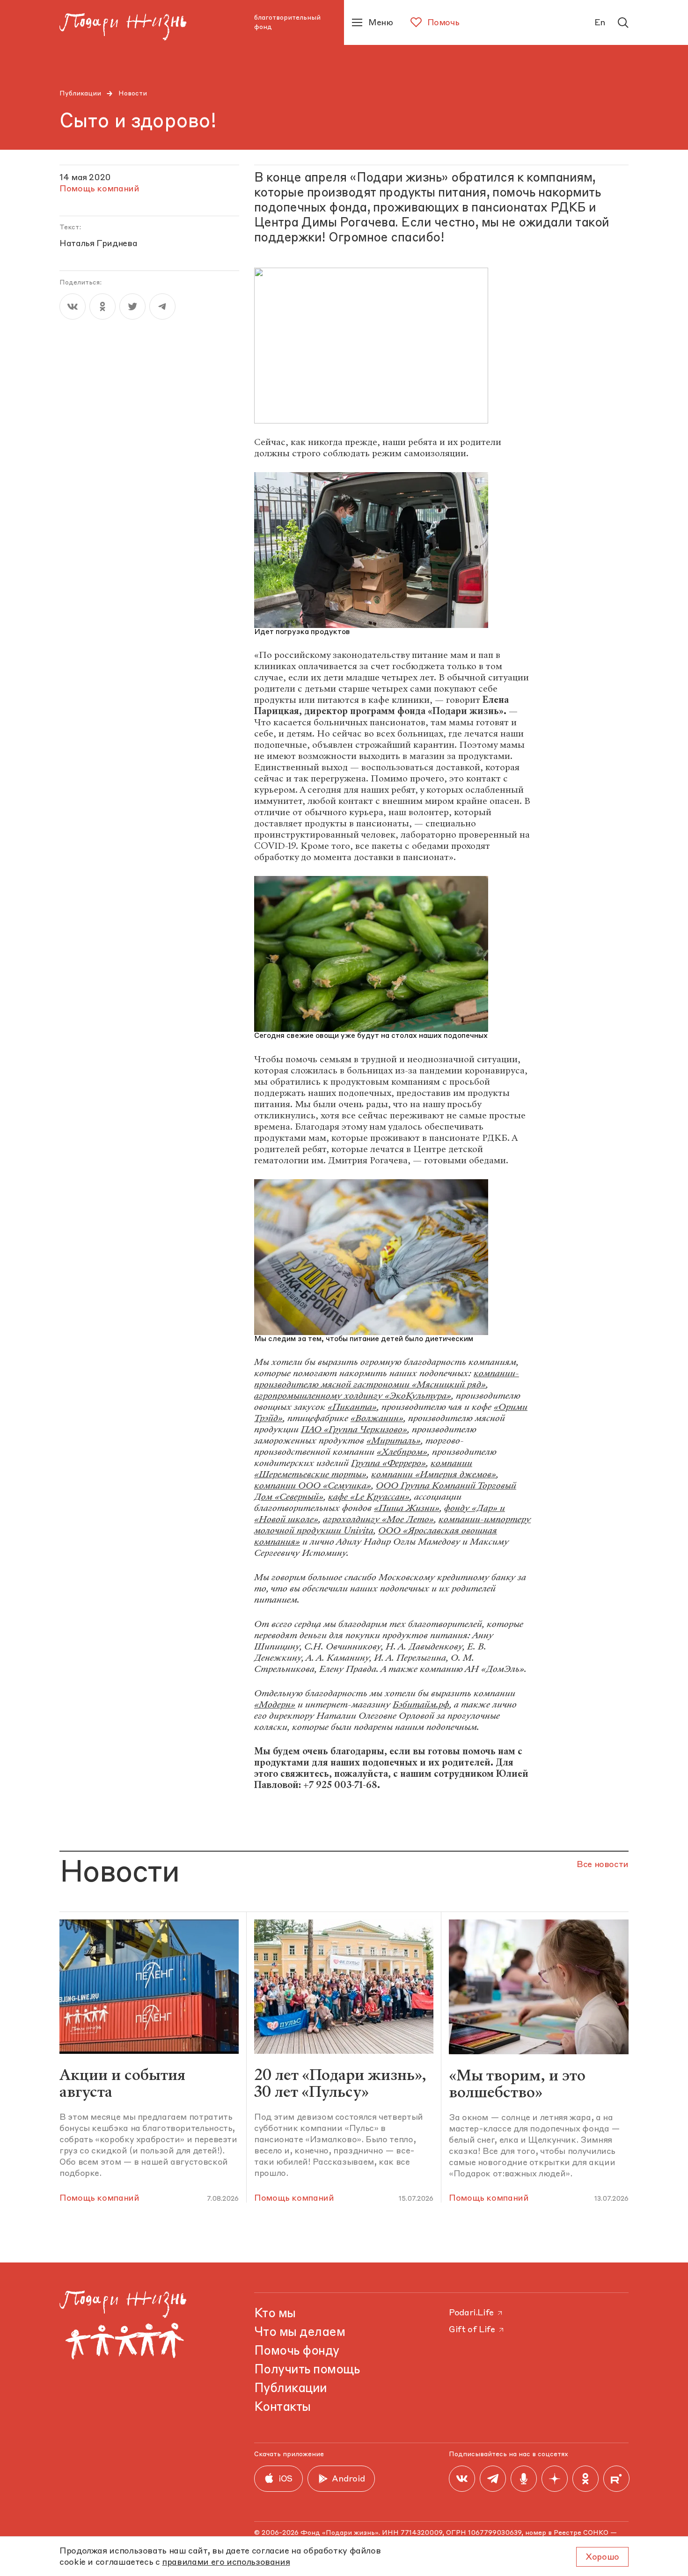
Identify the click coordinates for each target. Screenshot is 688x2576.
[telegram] (162, 306)
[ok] (102, 306)
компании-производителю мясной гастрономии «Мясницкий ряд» (387, 1379)
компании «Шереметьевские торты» (363, 1469)
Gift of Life (472, 2330)
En (600, 23)
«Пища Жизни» (407, 1508)
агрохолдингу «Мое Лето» (378, 1519)
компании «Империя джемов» (434, 1474)
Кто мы (275, 2314)
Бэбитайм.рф (421, 1704)
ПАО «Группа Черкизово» (354, 1429)
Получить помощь (307, 2370)
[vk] (73, 306)
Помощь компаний (99, 2198)
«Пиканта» (352, 1407)
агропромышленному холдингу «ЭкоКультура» (353, 1396)
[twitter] (132, 306)
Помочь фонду (297, 2351)
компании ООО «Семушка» (313, 1485)
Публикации (80, 94)
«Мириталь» (394, 1441)
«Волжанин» (377, 1418)
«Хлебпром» (402, 1452)
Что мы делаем (300, 2333)
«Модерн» (275, 1704)
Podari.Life (471, 2313)
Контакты (282, 2408)
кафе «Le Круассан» (369, 1497)
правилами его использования (226, 2562)
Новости (133, 94)
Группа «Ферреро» (388, 1463)
